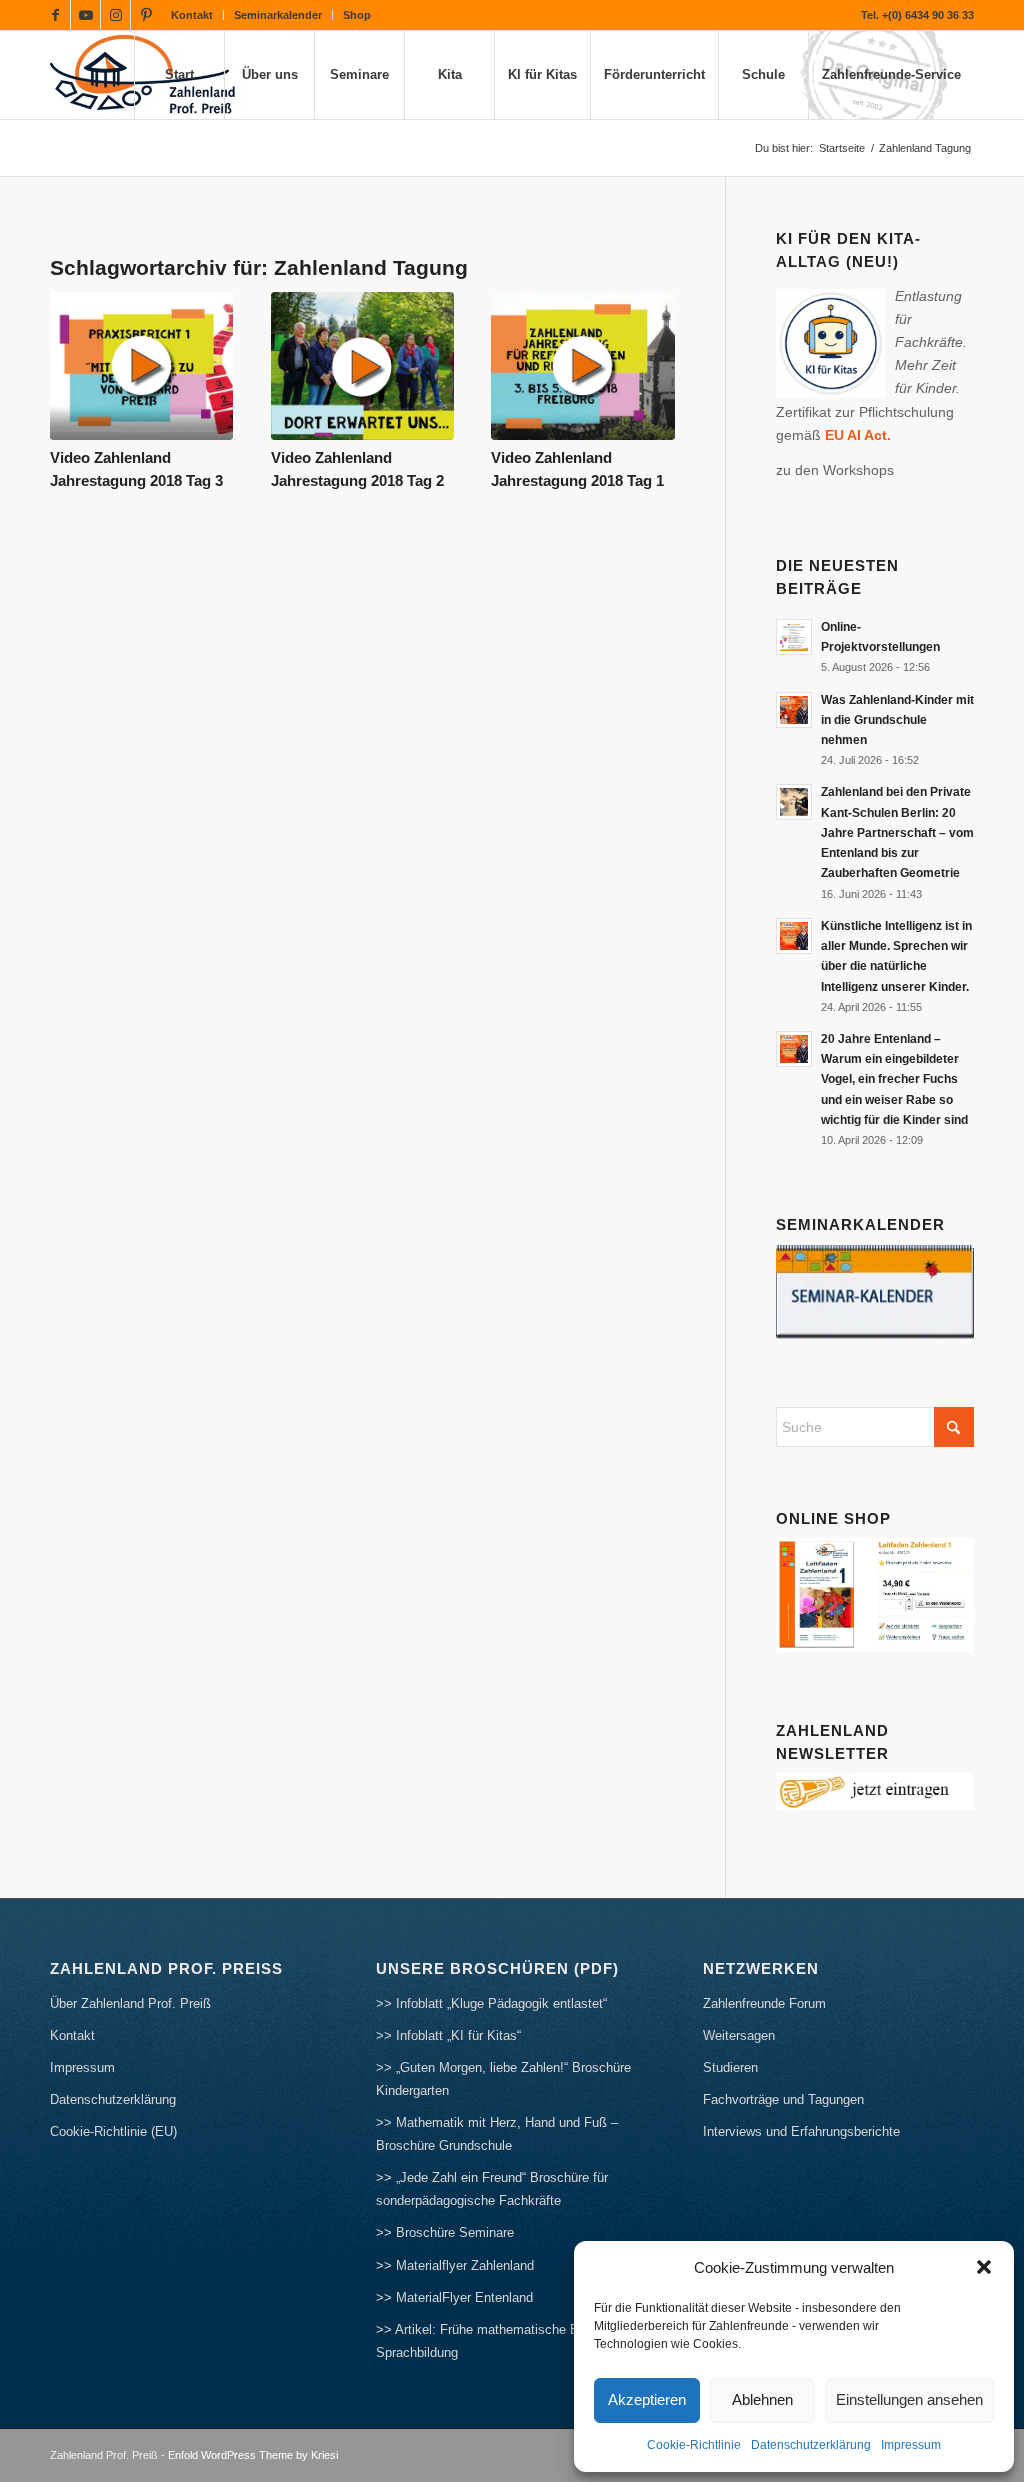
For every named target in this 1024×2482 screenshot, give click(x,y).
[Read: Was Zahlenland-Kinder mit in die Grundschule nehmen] (794, 710)
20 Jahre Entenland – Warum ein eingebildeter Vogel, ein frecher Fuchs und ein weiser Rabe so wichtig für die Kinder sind (894, 1079)
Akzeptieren (647, 2399)
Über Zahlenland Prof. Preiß (130, 2003)
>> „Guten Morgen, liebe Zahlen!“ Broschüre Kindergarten (503, 2079)
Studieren (730, 2067)
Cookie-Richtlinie (694, 2445)
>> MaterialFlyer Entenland (454, 2297)
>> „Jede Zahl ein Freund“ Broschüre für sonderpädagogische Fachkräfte (492, 2189)
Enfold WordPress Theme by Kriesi (253, 2455)
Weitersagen (739, 2035)
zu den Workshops (835, 470)
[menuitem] (192, 15)
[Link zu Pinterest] (146, 15)
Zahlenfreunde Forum (764, 2003)
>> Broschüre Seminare (445, 2232)
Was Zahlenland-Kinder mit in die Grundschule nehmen (897, 720)
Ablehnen (762, 2399)
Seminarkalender (278, 15)
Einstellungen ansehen (909, 2399)
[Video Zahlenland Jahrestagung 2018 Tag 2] (362, 366)
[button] (984, 2267)
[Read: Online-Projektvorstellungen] (794, 637)
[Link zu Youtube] (85, 15)
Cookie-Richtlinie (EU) (113, 2131)
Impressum (911, 2445)
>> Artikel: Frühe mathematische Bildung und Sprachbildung (507, 2341)
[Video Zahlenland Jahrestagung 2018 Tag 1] (582, 366)
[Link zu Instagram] (115, 15)
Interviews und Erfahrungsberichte (801, 2131)
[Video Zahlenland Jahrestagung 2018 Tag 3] (141, 366)
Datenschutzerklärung (811, 2445)
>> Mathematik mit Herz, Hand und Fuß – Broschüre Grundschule (497, 2134)
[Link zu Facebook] (55, 15)
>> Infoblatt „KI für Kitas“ (448, 2035)
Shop (357, 15)
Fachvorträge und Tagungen (783, 2099)
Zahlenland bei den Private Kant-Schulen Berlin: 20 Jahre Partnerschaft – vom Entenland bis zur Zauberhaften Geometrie (897, 832)
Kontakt (192, 15)
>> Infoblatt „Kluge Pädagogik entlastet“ (491, 2003)
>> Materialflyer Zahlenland (455, 2265)
